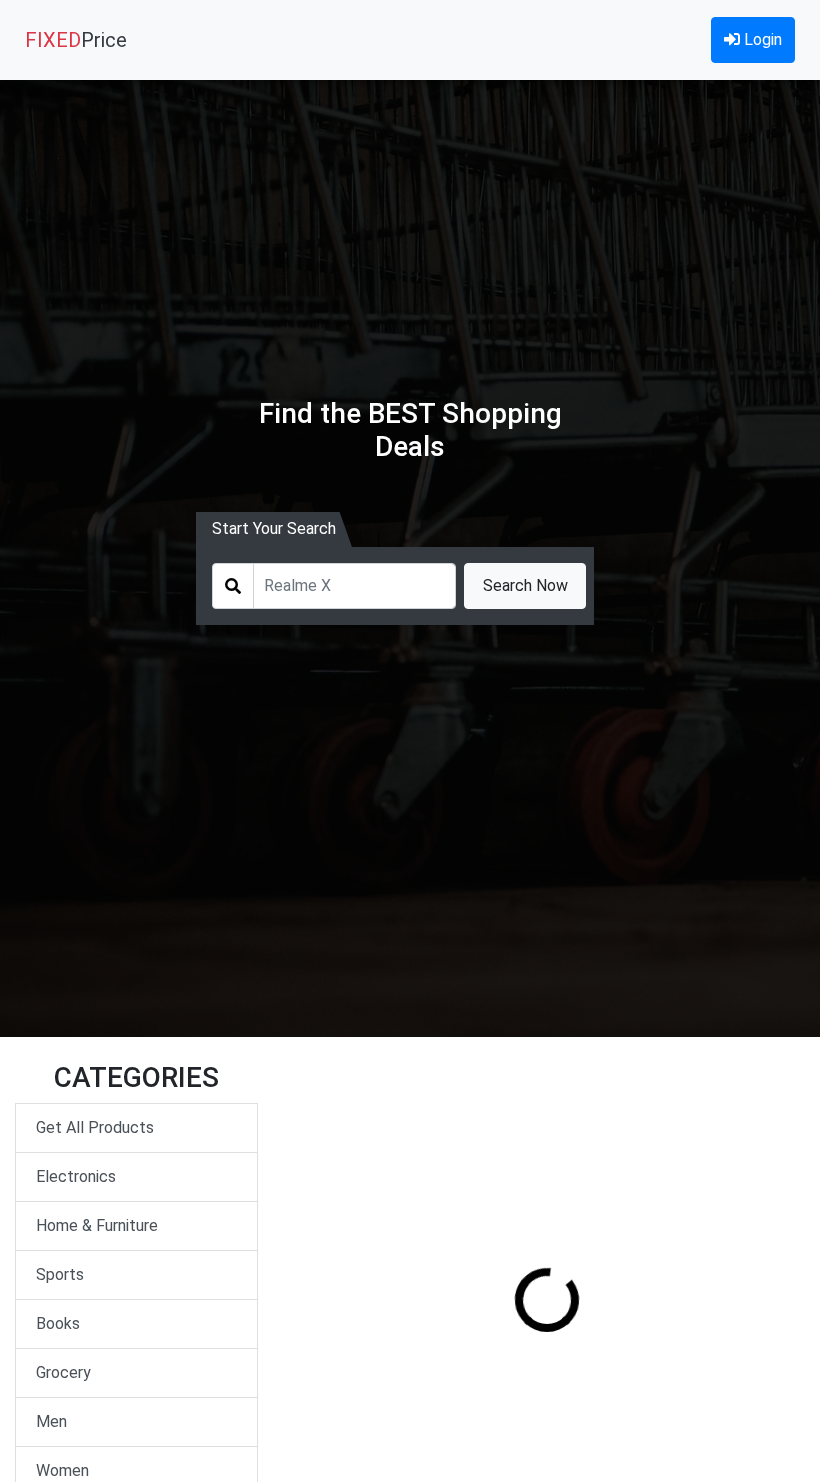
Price (76, 40)
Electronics (76, 1176)
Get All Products (95, 1127)
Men (51, 1421)
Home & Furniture (97, 1225)
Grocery (63, 1372)
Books (58, 1323)
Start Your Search (274, 528)
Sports (60, 1274)
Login (761, 39)
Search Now (525, 585)
